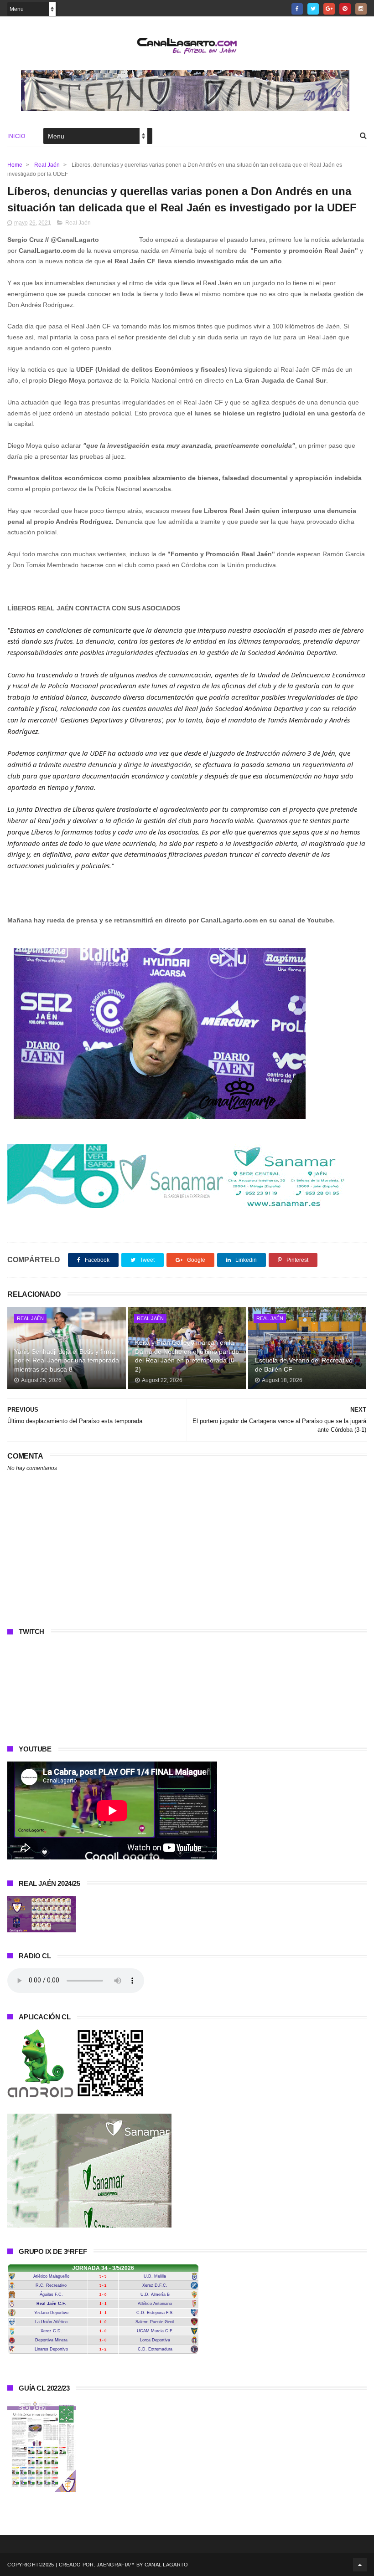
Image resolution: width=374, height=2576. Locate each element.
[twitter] (313, 9)
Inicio (16, 136)
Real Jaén (47, 165)
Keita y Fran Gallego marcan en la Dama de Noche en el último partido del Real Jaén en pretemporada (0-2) (187, 1356)
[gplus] (329, 9)
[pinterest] (345, 9)
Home (15, 165)
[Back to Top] (360, 2565)
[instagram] (361, 9)
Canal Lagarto (166, 2565)
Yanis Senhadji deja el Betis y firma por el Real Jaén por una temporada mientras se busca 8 (67, 1360)
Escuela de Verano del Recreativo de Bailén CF (304, 1365)
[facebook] (297, 9)
